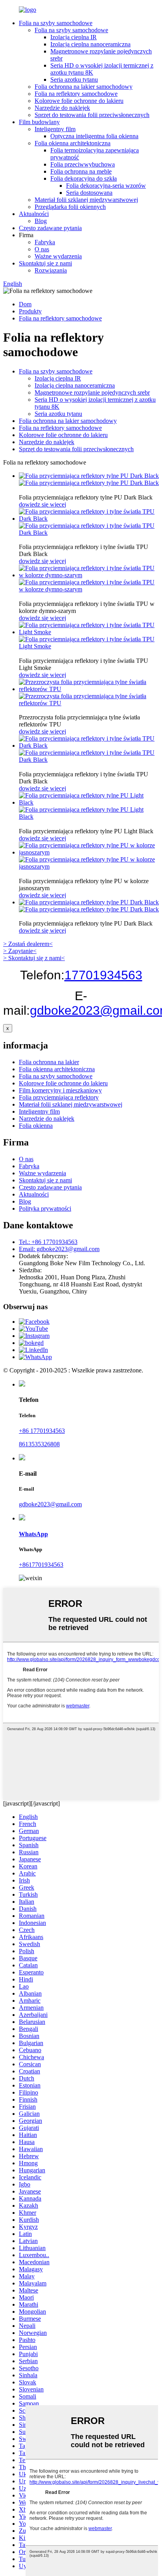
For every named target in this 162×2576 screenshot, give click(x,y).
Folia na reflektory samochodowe (76, 94)
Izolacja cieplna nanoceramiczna (90, 44)
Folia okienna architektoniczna (73, 143)
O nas (42, 249)
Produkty (30, 311)
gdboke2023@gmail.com (50, 1504)
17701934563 (103, 975)
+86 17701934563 (42, 1431)
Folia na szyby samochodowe (56, 23)
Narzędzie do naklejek (62, 108)
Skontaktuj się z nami (45, 263)
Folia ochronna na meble (81, 171)
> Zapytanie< (20, 951)
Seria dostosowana (89, 193)
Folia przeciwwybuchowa (83, 164)
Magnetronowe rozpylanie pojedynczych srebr (92, 392)
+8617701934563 (41, 1565)
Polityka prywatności (45, 1208)
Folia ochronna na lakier (49, 1062)
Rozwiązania (51, 270)
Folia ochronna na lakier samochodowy (84, 87)
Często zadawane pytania (50, 228)
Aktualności (34, 214)
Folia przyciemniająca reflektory (59, 1097)
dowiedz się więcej (42, 504)
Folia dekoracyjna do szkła (84, 178)
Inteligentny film (55, 129)
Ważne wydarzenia (58, 256)
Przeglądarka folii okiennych (70, 207)
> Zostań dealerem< (28, 944)
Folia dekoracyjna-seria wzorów (106, 186)
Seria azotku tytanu (74, 80)
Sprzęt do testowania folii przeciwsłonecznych (92, 115)
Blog (41, 221)
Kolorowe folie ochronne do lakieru (79, 101)
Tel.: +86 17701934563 (48, 1242)
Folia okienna (36, 1126)
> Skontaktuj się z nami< (34, 958)
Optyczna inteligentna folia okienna (94, 136)
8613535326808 (39, 1444)
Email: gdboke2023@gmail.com (59, 1249)
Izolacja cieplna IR (74, 37)
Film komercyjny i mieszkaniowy (60, 1090)
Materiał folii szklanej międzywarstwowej (86, 200)
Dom (25, 304)
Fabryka (45, 242)
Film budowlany (39, 122)
